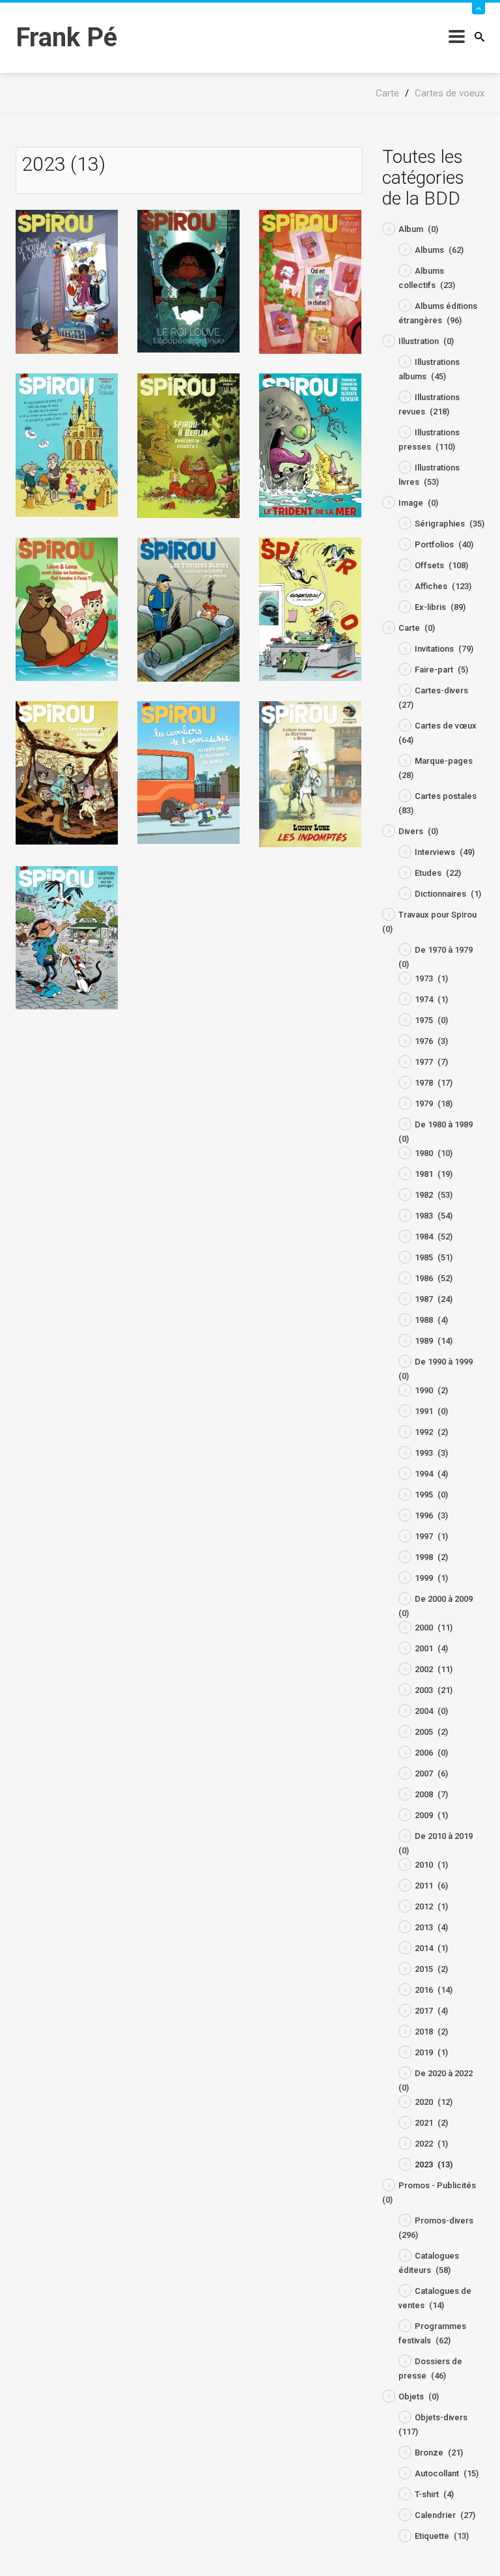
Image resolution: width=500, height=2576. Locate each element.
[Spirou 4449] (67, 444)
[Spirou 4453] (188, 609)
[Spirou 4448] (310, 281)
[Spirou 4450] (188, 445)
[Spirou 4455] (67, 772)
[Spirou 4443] (188, 281)
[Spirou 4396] (67, 281)
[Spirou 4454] (310, 608)
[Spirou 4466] (67, 937)
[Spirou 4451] (310, 445)
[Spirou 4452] (67, 609)
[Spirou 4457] (188, 772)
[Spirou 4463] (310, 773)
